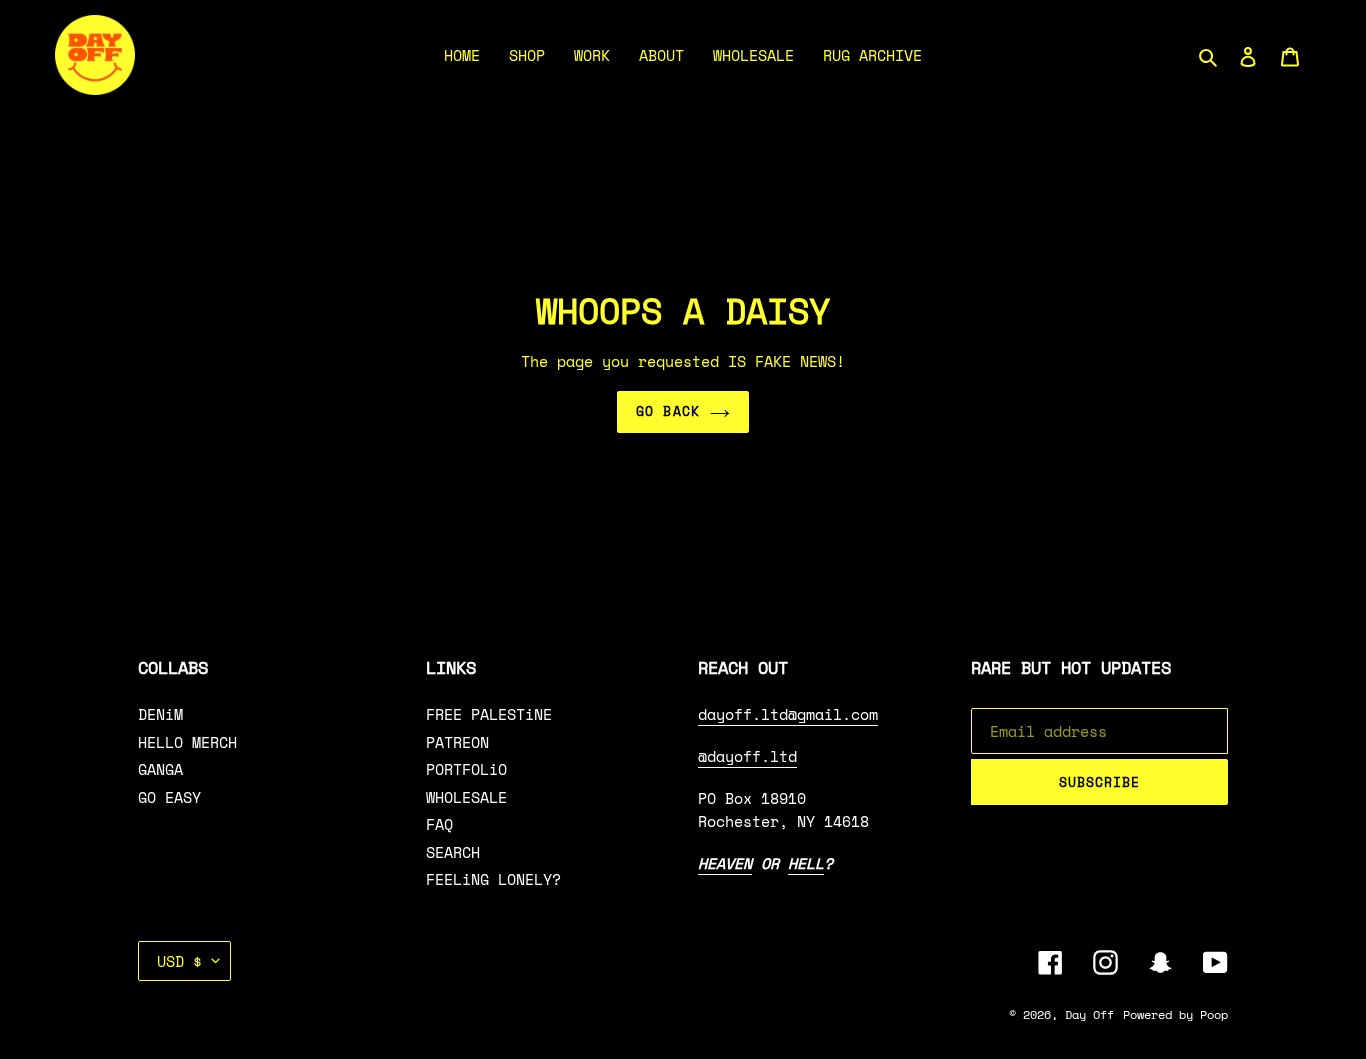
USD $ (179, 961)
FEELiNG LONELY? (493, 879)
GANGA (160, 769)
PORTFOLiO (466, 769)
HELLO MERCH (187, 742)
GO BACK (667, 411)
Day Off (1089, 1014)
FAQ (439, 824)
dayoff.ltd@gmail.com (788, 714)
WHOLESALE (466, 797)
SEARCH (453, 852)
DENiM (160, 714)
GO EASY (169, 797)
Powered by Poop (1175, 1014)
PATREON (457, 742)
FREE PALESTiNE (489, 714)
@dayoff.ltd (747, 756)
